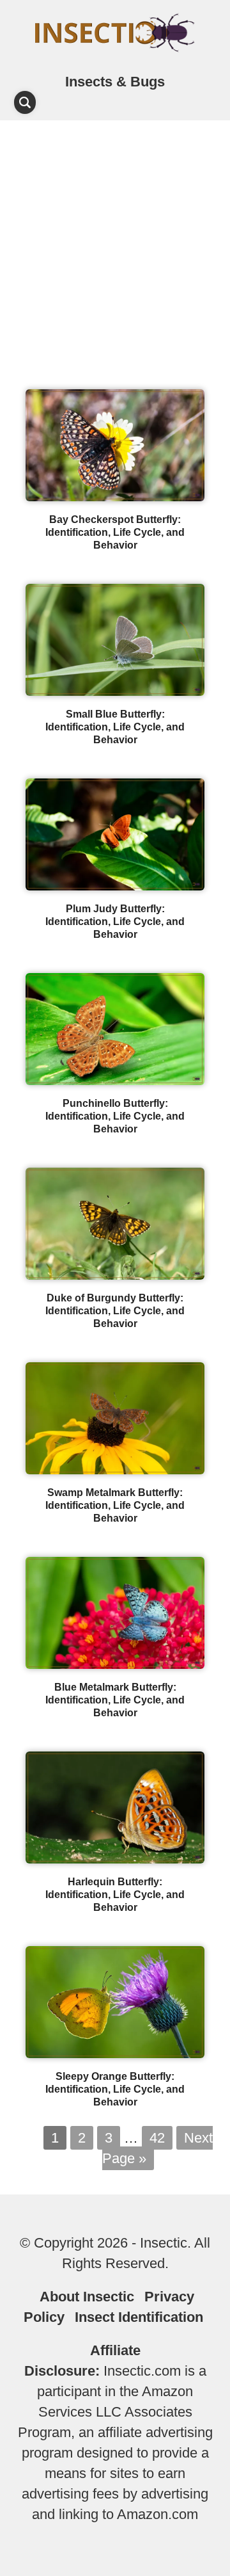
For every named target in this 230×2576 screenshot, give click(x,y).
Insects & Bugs (115, 82)
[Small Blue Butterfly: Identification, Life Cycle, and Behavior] (115, 691)
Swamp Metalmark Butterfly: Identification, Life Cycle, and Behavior (115, 1505)
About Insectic (87, 2297)
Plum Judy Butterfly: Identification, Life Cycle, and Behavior (115, 922)
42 (157, 2138)
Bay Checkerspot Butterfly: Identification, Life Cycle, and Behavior (115, 532)
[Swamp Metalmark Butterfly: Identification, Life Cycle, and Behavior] (115, 1469)
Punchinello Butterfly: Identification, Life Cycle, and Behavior (115, 1116)
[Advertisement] (115, 242)
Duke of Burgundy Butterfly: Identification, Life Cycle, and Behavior (115, 1311)
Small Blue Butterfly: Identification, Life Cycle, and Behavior (115, 727)
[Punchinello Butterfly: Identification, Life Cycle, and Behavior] (115, 1080)
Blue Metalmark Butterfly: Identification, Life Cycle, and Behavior (115, 1700)
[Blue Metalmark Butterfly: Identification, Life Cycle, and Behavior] (115, 1664)
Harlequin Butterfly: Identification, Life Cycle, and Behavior (115, 1895)
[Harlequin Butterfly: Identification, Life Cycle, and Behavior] (115, 1859)
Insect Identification (139, 2317)
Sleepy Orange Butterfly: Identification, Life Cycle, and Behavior (115, 2089)
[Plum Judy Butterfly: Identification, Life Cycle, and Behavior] (115, 886)
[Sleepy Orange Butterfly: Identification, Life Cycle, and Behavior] (115, 2053)
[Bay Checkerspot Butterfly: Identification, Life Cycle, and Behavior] (115, 496)
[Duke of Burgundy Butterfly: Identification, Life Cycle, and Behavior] (115, 1275)
